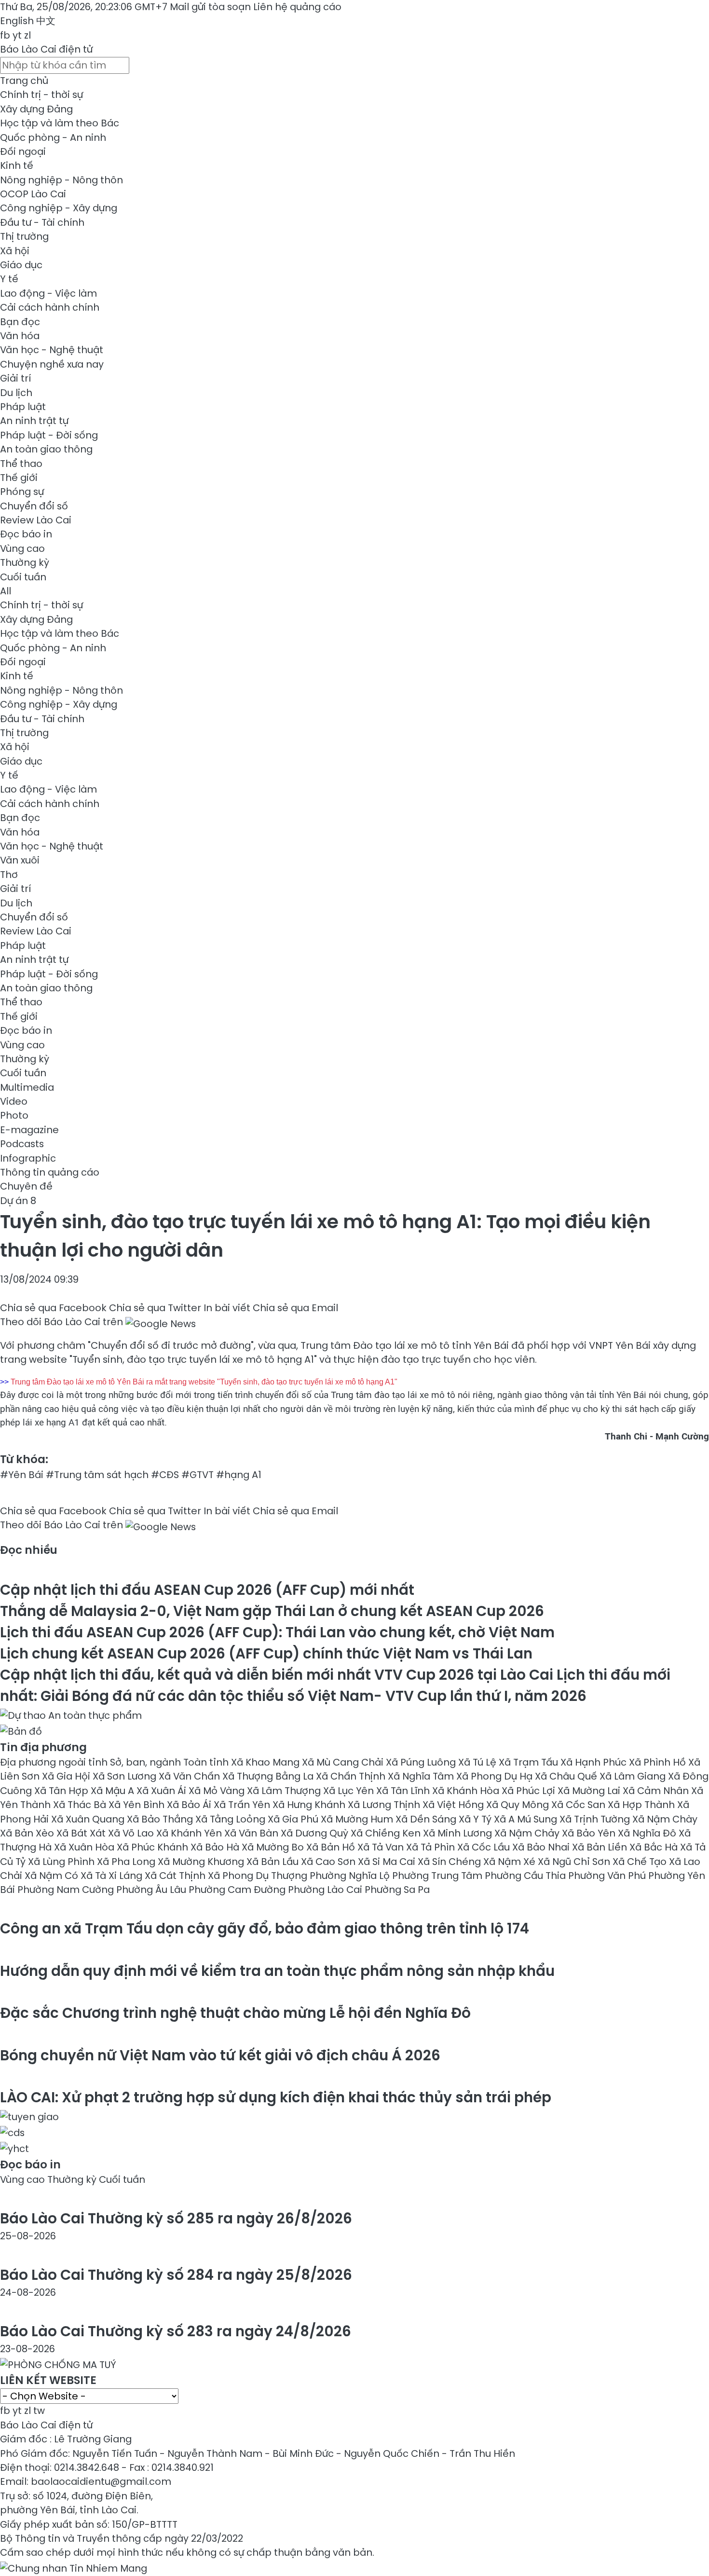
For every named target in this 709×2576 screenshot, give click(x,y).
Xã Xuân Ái (163, 1791)
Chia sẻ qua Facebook (53, 1308)
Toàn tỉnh (207, 1762)
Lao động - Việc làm (48, 293)
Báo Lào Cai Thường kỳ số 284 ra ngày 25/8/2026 (176, 2275)
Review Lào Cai (36, 520)
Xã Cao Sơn (329, 1862)
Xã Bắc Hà (655, 1847)
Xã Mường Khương (202, 1862)
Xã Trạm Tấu (530, 1762)
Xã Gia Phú (294, 1819)
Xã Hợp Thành (642, 1805)
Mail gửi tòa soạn (211, 7)
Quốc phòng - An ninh (53, 137)
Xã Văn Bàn (252, 1833)
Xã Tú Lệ (478, 1762)
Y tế (9, 279)
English (17, 21)
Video (14, 1101)
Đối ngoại (23, 151)
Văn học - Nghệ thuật (52, 350)
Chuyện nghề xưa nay (52, 364)
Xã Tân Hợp (62, 1791)
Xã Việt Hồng (454, 1805)
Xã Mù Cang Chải (344, 1762)
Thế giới (19, 478)
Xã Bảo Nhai (542, 1847)
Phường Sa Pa (397, 1890)
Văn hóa (20, 336)
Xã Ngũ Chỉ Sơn (575, 1862)
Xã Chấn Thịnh (352, 1776)
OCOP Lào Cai (33, 194)
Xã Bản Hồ (332, 1847)
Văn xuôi (20, 860)
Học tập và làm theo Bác (60, 123)
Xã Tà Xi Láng (113, 1876)
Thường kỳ (25, 562)
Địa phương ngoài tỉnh (55, 1762)
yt (17, 35)
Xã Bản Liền (601, 1847)
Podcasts (22, 1144)
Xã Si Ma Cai (388, 1862)
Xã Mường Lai (590, 1791)
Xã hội (15, 251)
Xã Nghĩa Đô (648, 1833)
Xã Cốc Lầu (485, 1847)
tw (39, 2411)
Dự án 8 (18, 1201)
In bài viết (227, 1308)
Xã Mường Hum (358, 1819)
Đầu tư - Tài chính (42, 222)
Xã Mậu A (114, 1791)
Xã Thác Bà (81, 1805)
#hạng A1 (239, 1475)
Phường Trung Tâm (438, 1876)
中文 (46, 21)
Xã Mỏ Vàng (218, 1791)
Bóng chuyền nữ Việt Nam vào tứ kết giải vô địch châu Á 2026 (220, 2055)
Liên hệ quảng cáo (297, 7)
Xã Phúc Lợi (530, 1791)
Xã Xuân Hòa (85, 1847)
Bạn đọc (20, 322)
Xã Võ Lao (132, 1833)
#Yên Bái (22, 1475)
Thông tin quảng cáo (50, 1172)
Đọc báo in (26, 534)
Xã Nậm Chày (665, 1819)
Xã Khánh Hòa (467, 1791)
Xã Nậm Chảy (528, 1833)
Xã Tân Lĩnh (404, 1791)
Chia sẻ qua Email (295, 1308)
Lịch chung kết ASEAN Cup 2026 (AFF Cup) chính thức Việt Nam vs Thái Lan (266, 1653)
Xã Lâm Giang (634, 1776)
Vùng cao (22, 548)
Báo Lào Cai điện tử (46, 49)
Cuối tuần (23, 577)
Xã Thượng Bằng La (269, 1776)
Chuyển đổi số (34, 506)
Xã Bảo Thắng (161, 1819)
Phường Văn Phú (608, 1876)
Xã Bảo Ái (190, 1805)
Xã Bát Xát (82, 1833)
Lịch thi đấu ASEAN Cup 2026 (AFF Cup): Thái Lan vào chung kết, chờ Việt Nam (277, 1632)
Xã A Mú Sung (527, 1819)
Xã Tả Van (382, 1847)
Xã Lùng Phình (62, 1862)
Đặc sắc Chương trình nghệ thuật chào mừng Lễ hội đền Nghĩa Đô (235, 2013)
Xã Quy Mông (519, 1805)
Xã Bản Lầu (274, 1862)
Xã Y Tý (476, 1819)
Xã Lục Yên (350, 1791)
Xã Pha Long (127, 1862)
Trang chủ (24, 81)
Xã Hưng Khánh (310, 1805)
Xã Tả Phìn (432, 1847)
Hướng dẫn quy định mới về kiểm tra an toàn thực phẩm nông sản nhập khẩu (277, 1971)
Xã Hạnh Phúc (595, 1762)
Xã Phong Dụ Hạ (496, 1776)
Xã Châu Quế (567, 1776)
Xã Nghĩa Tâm (422, 1776)
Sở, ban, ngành (147, 1762)
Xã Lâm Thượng (285, 1791)
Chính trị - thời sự (41, 95)
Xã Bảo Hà (216, 1847)
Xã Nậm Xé (511, 1862)
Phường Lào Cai (326, 1890)
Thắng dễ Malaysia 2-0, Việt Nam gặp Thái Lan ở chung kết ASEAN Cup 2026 (272, 1611)
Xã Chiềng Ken (387, 1833)
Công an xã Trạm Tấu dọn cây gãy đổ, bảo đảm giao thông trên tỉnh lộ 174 (265, 1928)
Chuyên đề (26, 1186)
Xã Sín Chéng (450, 1862)
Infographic (28, 1158)
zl (27, 35)
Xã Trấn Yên (243, 1805)
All (6, 591)
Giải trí (15, 378)
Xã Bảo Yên (590, 1833)
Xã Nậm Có (53, 1876)
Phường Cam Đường (238, 1890)
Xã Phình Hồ (659, 1762)
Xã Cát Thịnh (176, 1876)
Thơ (9, 875)
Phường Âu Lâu (152, 1890)
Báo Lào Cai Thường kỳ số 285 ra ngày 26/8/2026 (176, 2218)
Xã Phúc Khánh (154, 1847)
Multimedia (27, 1087)
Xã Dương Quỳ (316, 1833)
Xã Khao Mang (266, 1762)
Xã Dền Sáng (427, 1819)
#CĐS (165, 1475)
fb (5, 35)
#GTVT (198, 1475)
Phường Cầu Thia (526, 1876)
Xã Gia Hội (67, 1776)
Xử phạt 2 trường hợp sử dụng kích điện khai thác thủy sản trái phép (276, 2097)
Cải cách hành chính (50, 307)
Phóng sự (22, 492)
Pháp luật (23, 407)
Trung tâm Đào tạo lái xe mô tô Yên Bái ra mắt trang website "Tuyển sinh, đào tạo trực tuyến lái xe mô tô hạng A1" (204, 1382)
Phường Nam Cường (67, 1890)
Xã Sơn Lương (126, 1776)
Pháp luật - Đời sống (49, 435)
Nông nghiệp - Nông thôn (61, 180)
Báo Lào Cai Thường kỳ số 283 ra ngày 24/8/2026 (176, 2331)
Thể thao (21, 464)
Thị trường (24, 236)
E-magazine (29, 1130)
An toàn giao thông (46, 449)
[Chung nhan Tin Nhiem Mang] (74, 2567)
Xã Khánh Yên (190, 1833)
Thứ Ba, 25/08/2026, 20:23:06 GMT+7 (84, 7)
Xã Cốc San (579, 1805)
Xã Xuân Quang (89, 1819)
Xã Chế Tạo (641, 1862)
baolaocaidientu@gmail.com (101, 2481)
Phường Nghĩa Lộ (351, 1876)
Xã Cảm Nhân (657, 1791)
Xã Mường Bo (274, 1847)
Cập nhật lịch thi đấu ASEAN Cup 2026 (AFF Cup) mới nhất (207, 1590)
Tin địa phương (43, 1747)
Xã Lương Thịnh (385, 1805)
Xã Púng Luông (422, 1762)
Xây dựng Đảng (36, 109)
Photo (14, 1115)
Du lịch (16, 393)
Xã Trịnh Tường (596, 1819)
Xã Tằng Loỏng (232, 1819)
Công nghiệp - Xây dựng (59, 208)
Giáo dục (21, 265)
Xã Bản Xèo (28, 1833)
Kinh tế (17, 165)
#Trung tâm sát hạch (97, 1475)
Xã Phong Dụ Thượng (259, 1876)
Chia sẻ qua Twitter (155, 1308)
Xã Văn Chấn (191, 1776)
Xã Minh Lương (459, 1833)
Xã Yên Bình (138, 1805)
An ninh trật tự (34, 421)
